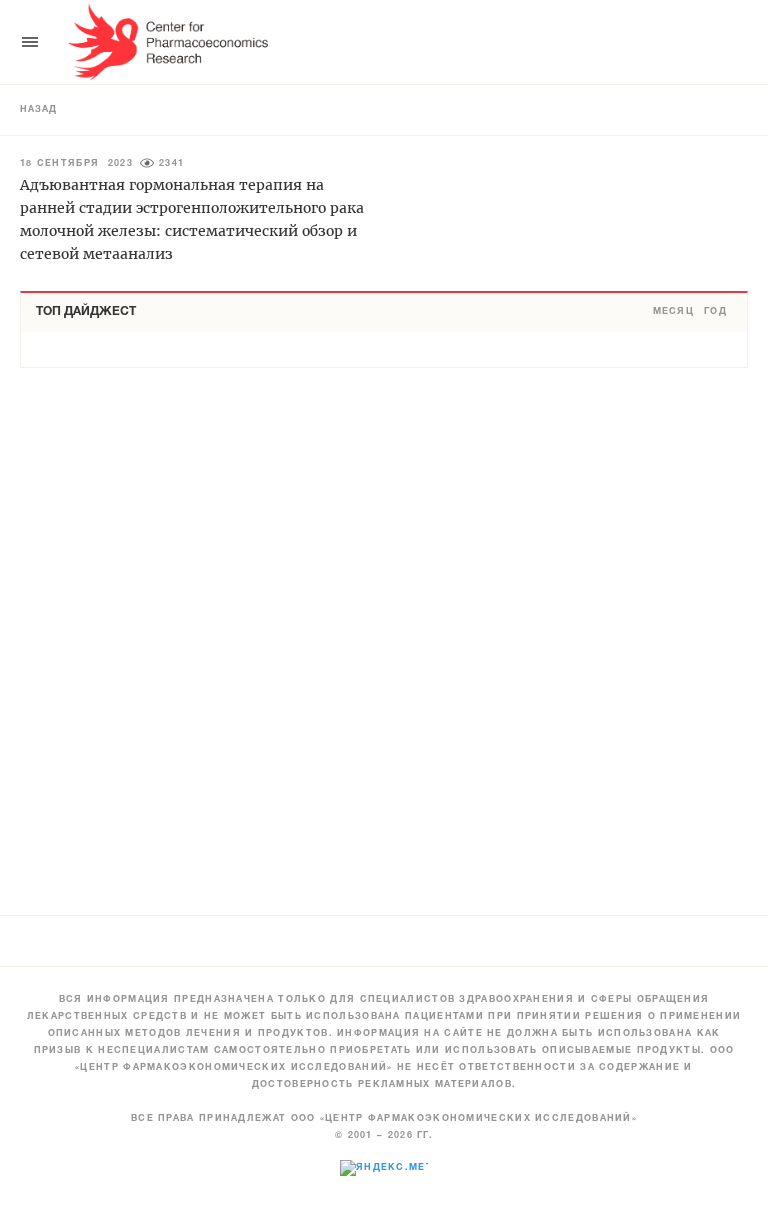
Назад (38, 110)
